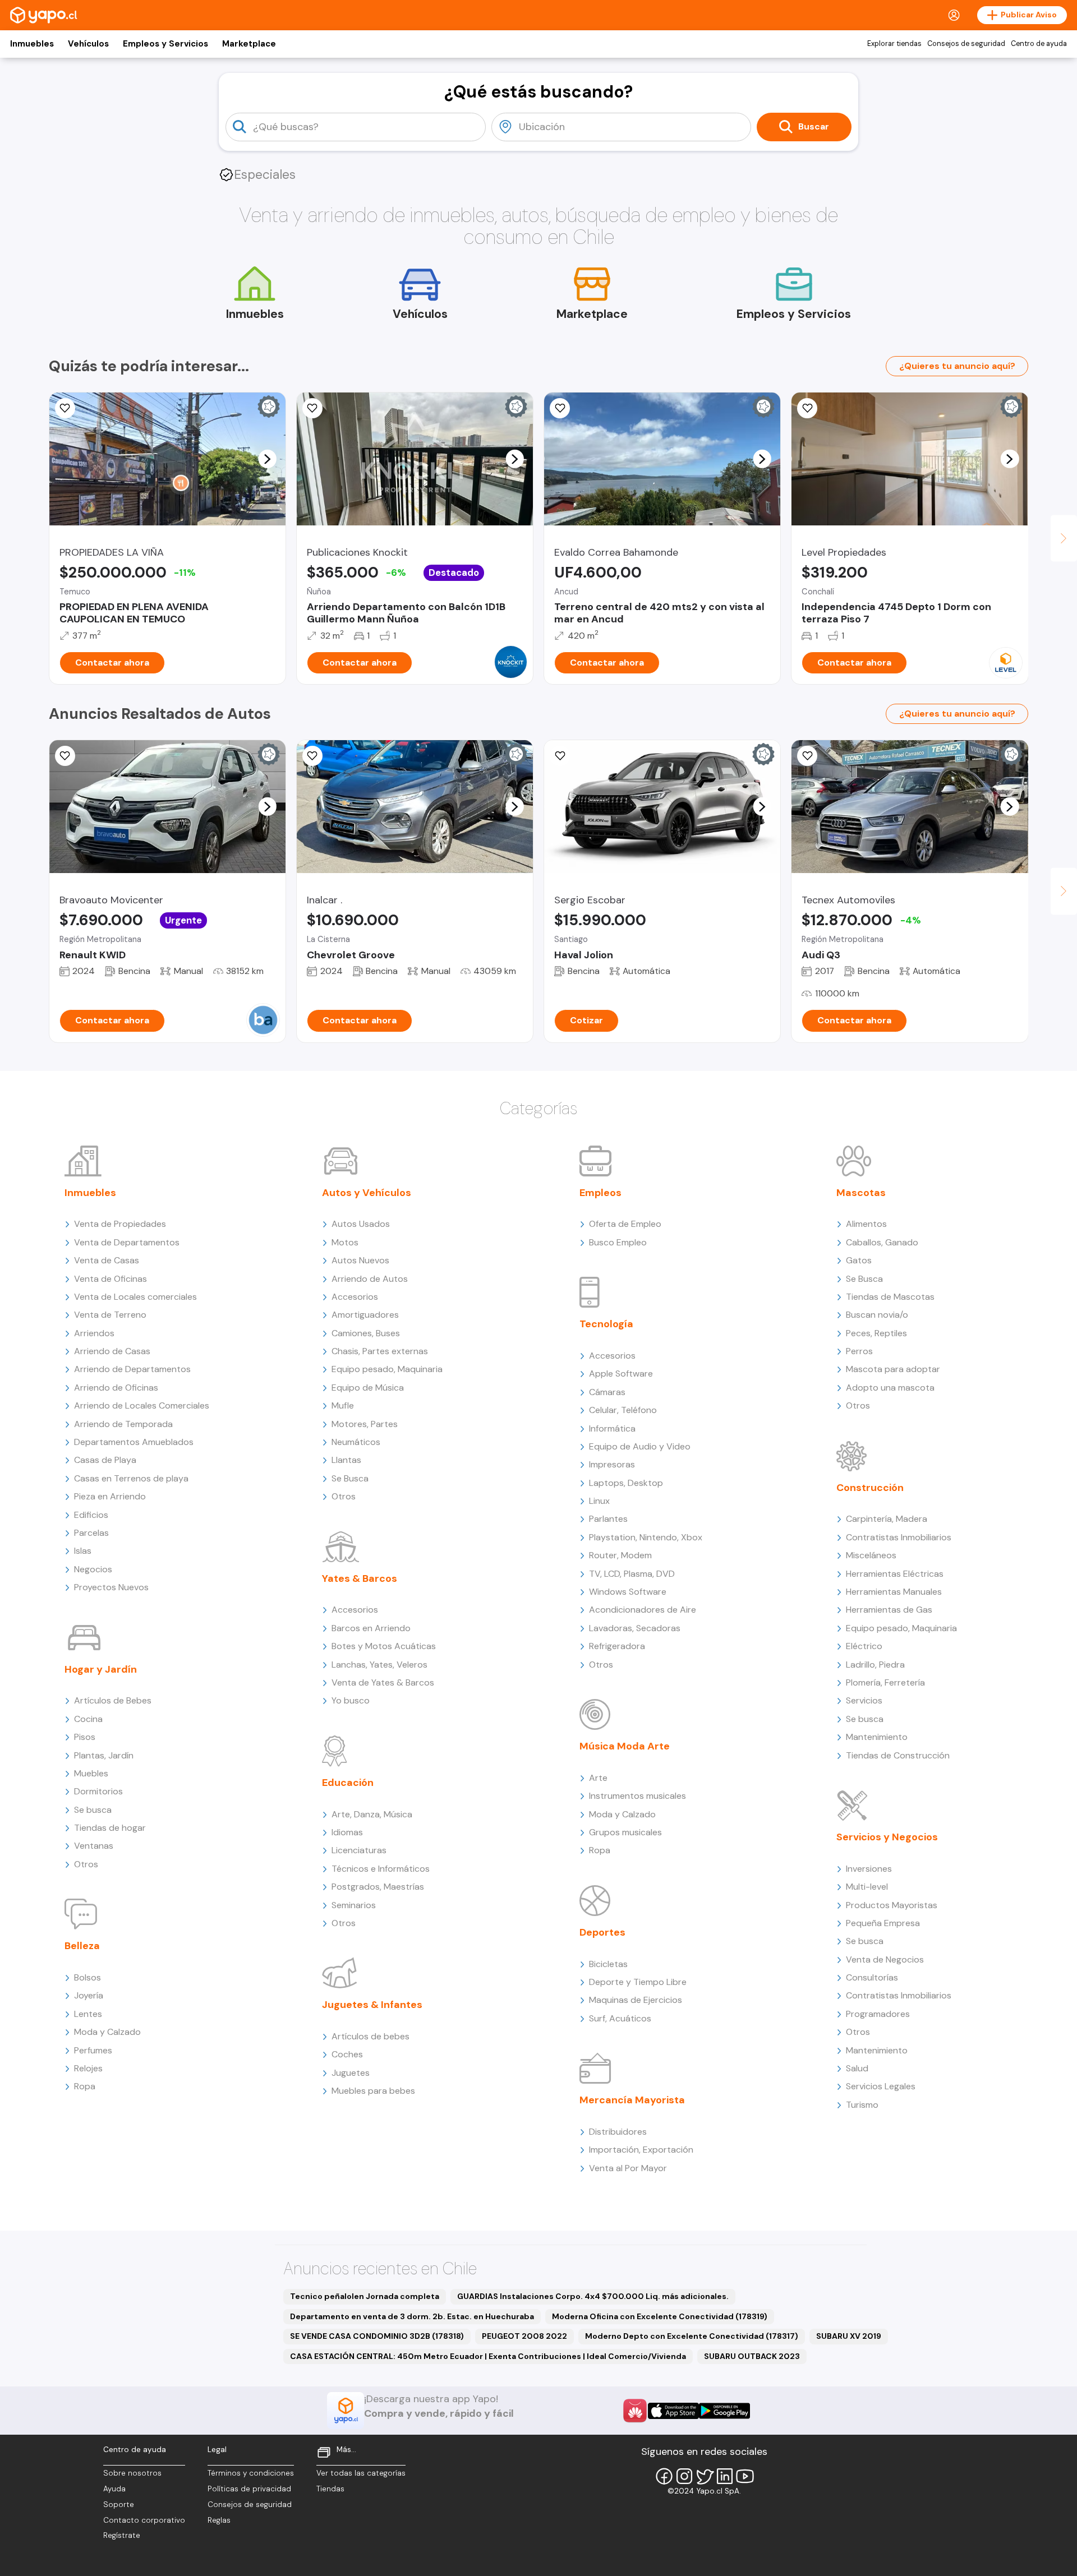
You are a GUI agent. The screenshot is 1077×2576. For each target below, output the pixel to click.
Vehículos (88, 44)
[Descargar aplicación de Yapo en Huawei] (635, 2411)
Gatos (859, 1260)
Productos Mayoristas (892, 1905)
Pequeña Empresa (883, 1923)
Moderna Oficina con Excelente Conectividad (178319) (660, 2316)
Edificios (91, 1515)
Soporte (119, 2505)
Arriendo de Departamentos (132, 1369)
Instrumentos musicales (638, 1796)
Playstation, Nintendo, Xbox (646, 1537)
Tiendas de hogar (110, 1828)
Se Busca (350, 1478)
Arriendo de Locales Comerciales (142, 1405)
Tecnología (606, 1324)
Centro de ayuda (1039, 44)
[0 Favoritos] (65, 408)
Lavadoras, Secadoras (635, 1628)
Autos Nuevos (360, 1260)
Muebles (91, 1773)
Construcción (870, 1488)
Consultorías (872, 1977)
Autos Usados (361, 1224)
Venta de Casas (107, 1260)
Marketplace (249, 44)
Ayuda (114, 2489)
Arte (598, 1778)
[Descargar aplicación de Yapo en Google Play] (724, 2411)
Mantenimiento (877, 1737)
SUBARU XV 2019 (849, 2336)
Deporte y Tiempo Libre (638, 1982)
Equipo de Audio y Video (640, 1446)
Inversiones (869, 1869)
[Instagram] (684, 2476)
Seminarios (354, 1905)
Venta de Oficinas (111, 1279)
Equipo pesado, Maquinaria (387, 1369)
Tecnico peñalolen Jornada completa (365, 2296)
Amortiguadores (365, 1315)
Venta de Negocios (885, 1959)
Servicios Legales (881, 2086)
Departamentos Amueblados (134, 1442)
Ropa (85, 2086)
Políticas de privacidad (249, 2489)
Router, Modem (620, 1555)
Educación (348, 1783)
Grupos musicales (625, 1832)
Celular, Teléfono (623, 1410)
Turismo (862, 2105)
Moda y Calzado (107, 2032)
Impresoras (612, 1464)
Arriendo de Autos (370, 1279)
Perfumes (93, 2050)
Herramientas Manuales (894, 1592)
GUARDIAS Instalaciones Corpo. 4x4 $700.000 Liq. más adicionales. (593, 2296)
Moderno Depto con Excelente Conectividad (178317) (692, 2336)
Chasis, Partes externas (380, 1351)
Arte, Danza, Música (372, 1814)
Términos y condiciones (251, 2473)
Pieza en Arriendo (110, 1496)
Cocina (88, 1719)
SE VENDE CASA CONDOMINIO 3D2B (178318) (377, 2336)
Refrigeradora (617, 1646)
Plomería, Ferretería (885, 1682)
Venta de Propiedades (120, 1224)
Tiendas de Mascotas (890, 1297)
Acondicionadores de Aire (643, 1610)
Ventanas (94, 1846)
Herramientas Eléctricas (895, 1574)
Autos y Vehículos (367, 1193)
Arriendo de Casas (112, 1351)
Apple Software (621, 1374)
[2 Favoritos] (807, 756)
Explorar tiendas (894, 44)
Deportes (602, 1932)
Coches (347, 2054)
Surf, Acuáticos (620, 2018)
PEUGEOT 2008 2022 (524, 2336)
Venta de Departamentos (127, 1242)
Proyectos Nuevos (111, 1587)
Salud (857, 2068)
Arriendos (94, 1333)
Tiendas (330, 2489)
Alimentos (866, 1224)
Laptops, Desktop (626, 1483)
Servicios (864, 1700)
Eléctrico (864, 1646)
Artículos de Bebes (113, 1700)
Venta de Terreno (110, 1315)
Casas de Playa (105, 1460)
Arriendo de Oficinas (116, 1388)
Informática (612, 1428)
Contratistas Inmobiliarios (899, 1537)
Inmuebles (32, 44)
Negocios (93, 1569)
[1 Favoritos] (312, 756)
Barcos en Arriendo (371, 1628)
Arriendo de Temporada (123, 1424)
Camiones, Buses (366, 1333)
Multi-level (867, 1887)
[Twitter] (705, 2476)
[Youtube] (745, 2476)
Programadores (878, 2014)
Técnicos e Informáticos (381, 1869)
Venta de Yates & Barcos (383, 1682)
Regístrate (122, 2535)
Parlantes (608, 1519)
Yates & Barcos (360, 1578)
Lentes (88, 2014)
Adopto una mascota (890, 1388)
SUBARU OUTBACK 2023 (752, 2356)
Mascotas (861, 1193)
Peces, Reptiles (876, 1333)
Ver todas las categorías (361, 2473)
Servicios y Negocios (887, 1837)
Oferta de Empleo (625, 1224)
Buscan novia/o (877, 1315)
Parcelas (91, 1533)
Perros (859, 1351)
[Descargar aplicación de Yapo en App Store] (673, 2411)
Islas (83, 1551)
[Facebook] (664, 2476)
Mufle (343, 1405)
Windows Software (628, 1592)
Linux (599, 1501)
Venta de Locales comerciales (135, 1297)
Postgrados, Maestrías (378, 1887)
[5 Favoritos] (312, 408)
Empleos (600, 1193)
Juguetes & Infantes (372, 2005)
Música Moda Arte (625, 1746)
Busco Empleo (618, 1242)
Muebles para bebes (373, 2091)
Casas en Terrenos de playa (131, 1478)
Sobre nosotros (132, 2473)
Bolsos (88, 1977)
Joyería (89, 1995)
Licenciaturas (359, 1850)
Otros (86, 1864)
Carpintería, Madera (887, 1519)
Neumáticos (356, 1442)
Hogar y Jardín (101, 1669)
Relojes (88, 2068)
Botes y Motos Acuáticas (384, 1646)
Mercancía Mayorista (632, 2100)
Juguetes (351, 2073)
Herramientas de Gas (889, 1610)
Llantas (346, 1460)
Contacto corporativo (144, 2520)
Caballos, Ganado (882, 1242)
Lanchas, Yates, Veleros (379, 1665)
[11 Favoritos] (807, 408)
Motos (345, 1242)
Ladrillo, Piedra (875, 1665)
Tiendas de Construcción (898, 1755)
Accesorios (355, 1297)
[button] (267, 459)
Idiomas (347, 1832)
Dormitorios (98, 1791)
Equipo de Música (368, 1388)
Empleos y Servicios (165, 44)
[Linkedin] (725, 2476)
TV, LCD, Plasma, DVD (632, 1574)
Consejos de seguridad (966, 44)
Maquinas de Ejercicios (636, 2000)
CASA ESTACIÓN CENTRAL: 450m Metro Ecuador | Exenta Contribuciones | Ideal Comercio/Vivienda (488, 2356)
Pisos (85, 1737)
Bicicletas (608, 1964)
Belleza (82, 1946)
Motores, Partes (365, 1424)
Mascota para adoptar (893, 1369)
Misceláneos (871, 1555)
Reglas (219, 2520)
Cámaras (607, 1392)
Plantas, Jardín (104, 1755)
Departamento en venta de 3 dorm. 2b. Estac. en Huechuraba (412, 2316)
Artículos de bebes (370, 2036)
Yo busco (351, 1700)
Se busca (93, 1810)
